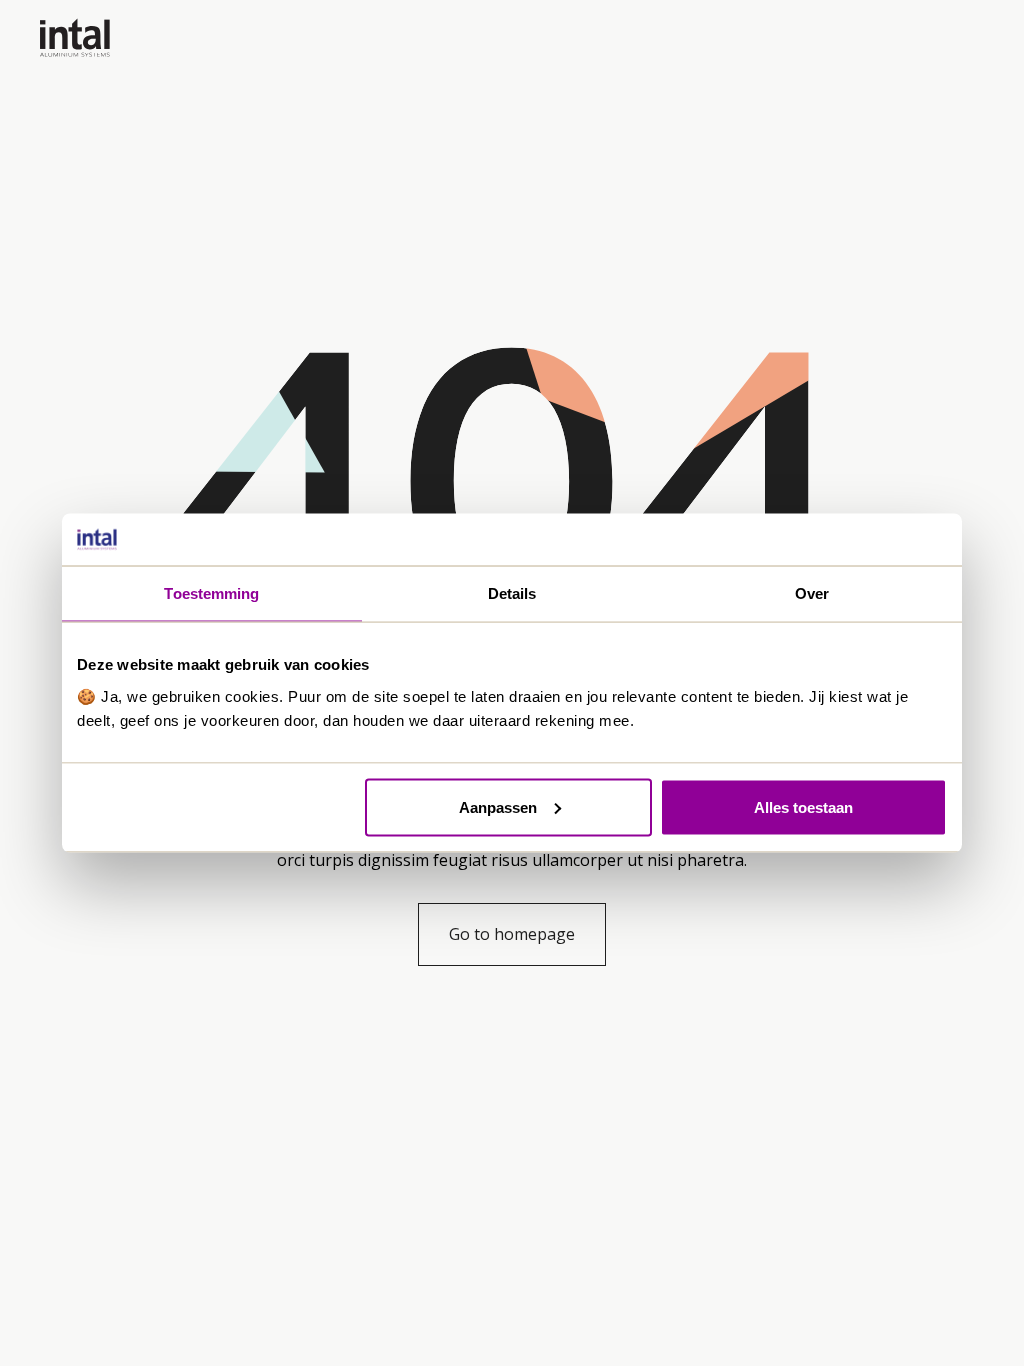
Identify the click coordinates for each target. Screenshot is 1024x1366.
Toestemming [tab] (211, 593)
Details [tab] (512, 593)
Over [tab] (812, 593)
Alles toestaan (803, 806)
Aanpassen (498, 806)
